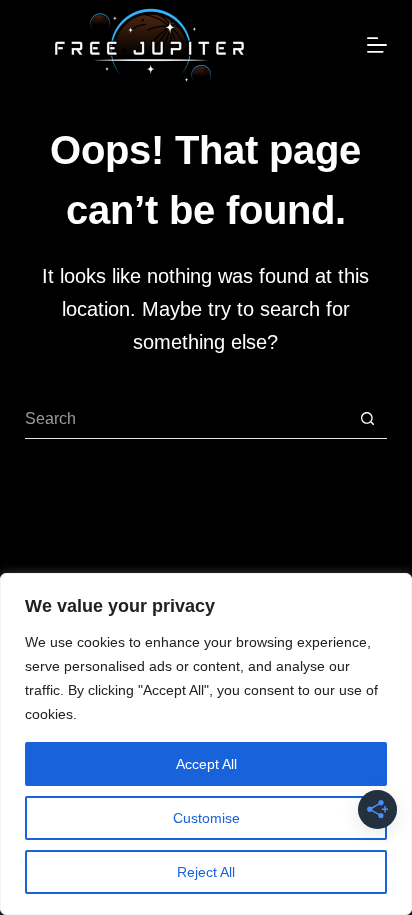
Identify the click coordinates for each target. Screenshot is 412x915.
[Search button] (367, 419)
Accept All (206, 764)
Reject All (206, 872)
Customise (206, 818)
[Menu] (377, 45)
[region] (206, 744)
